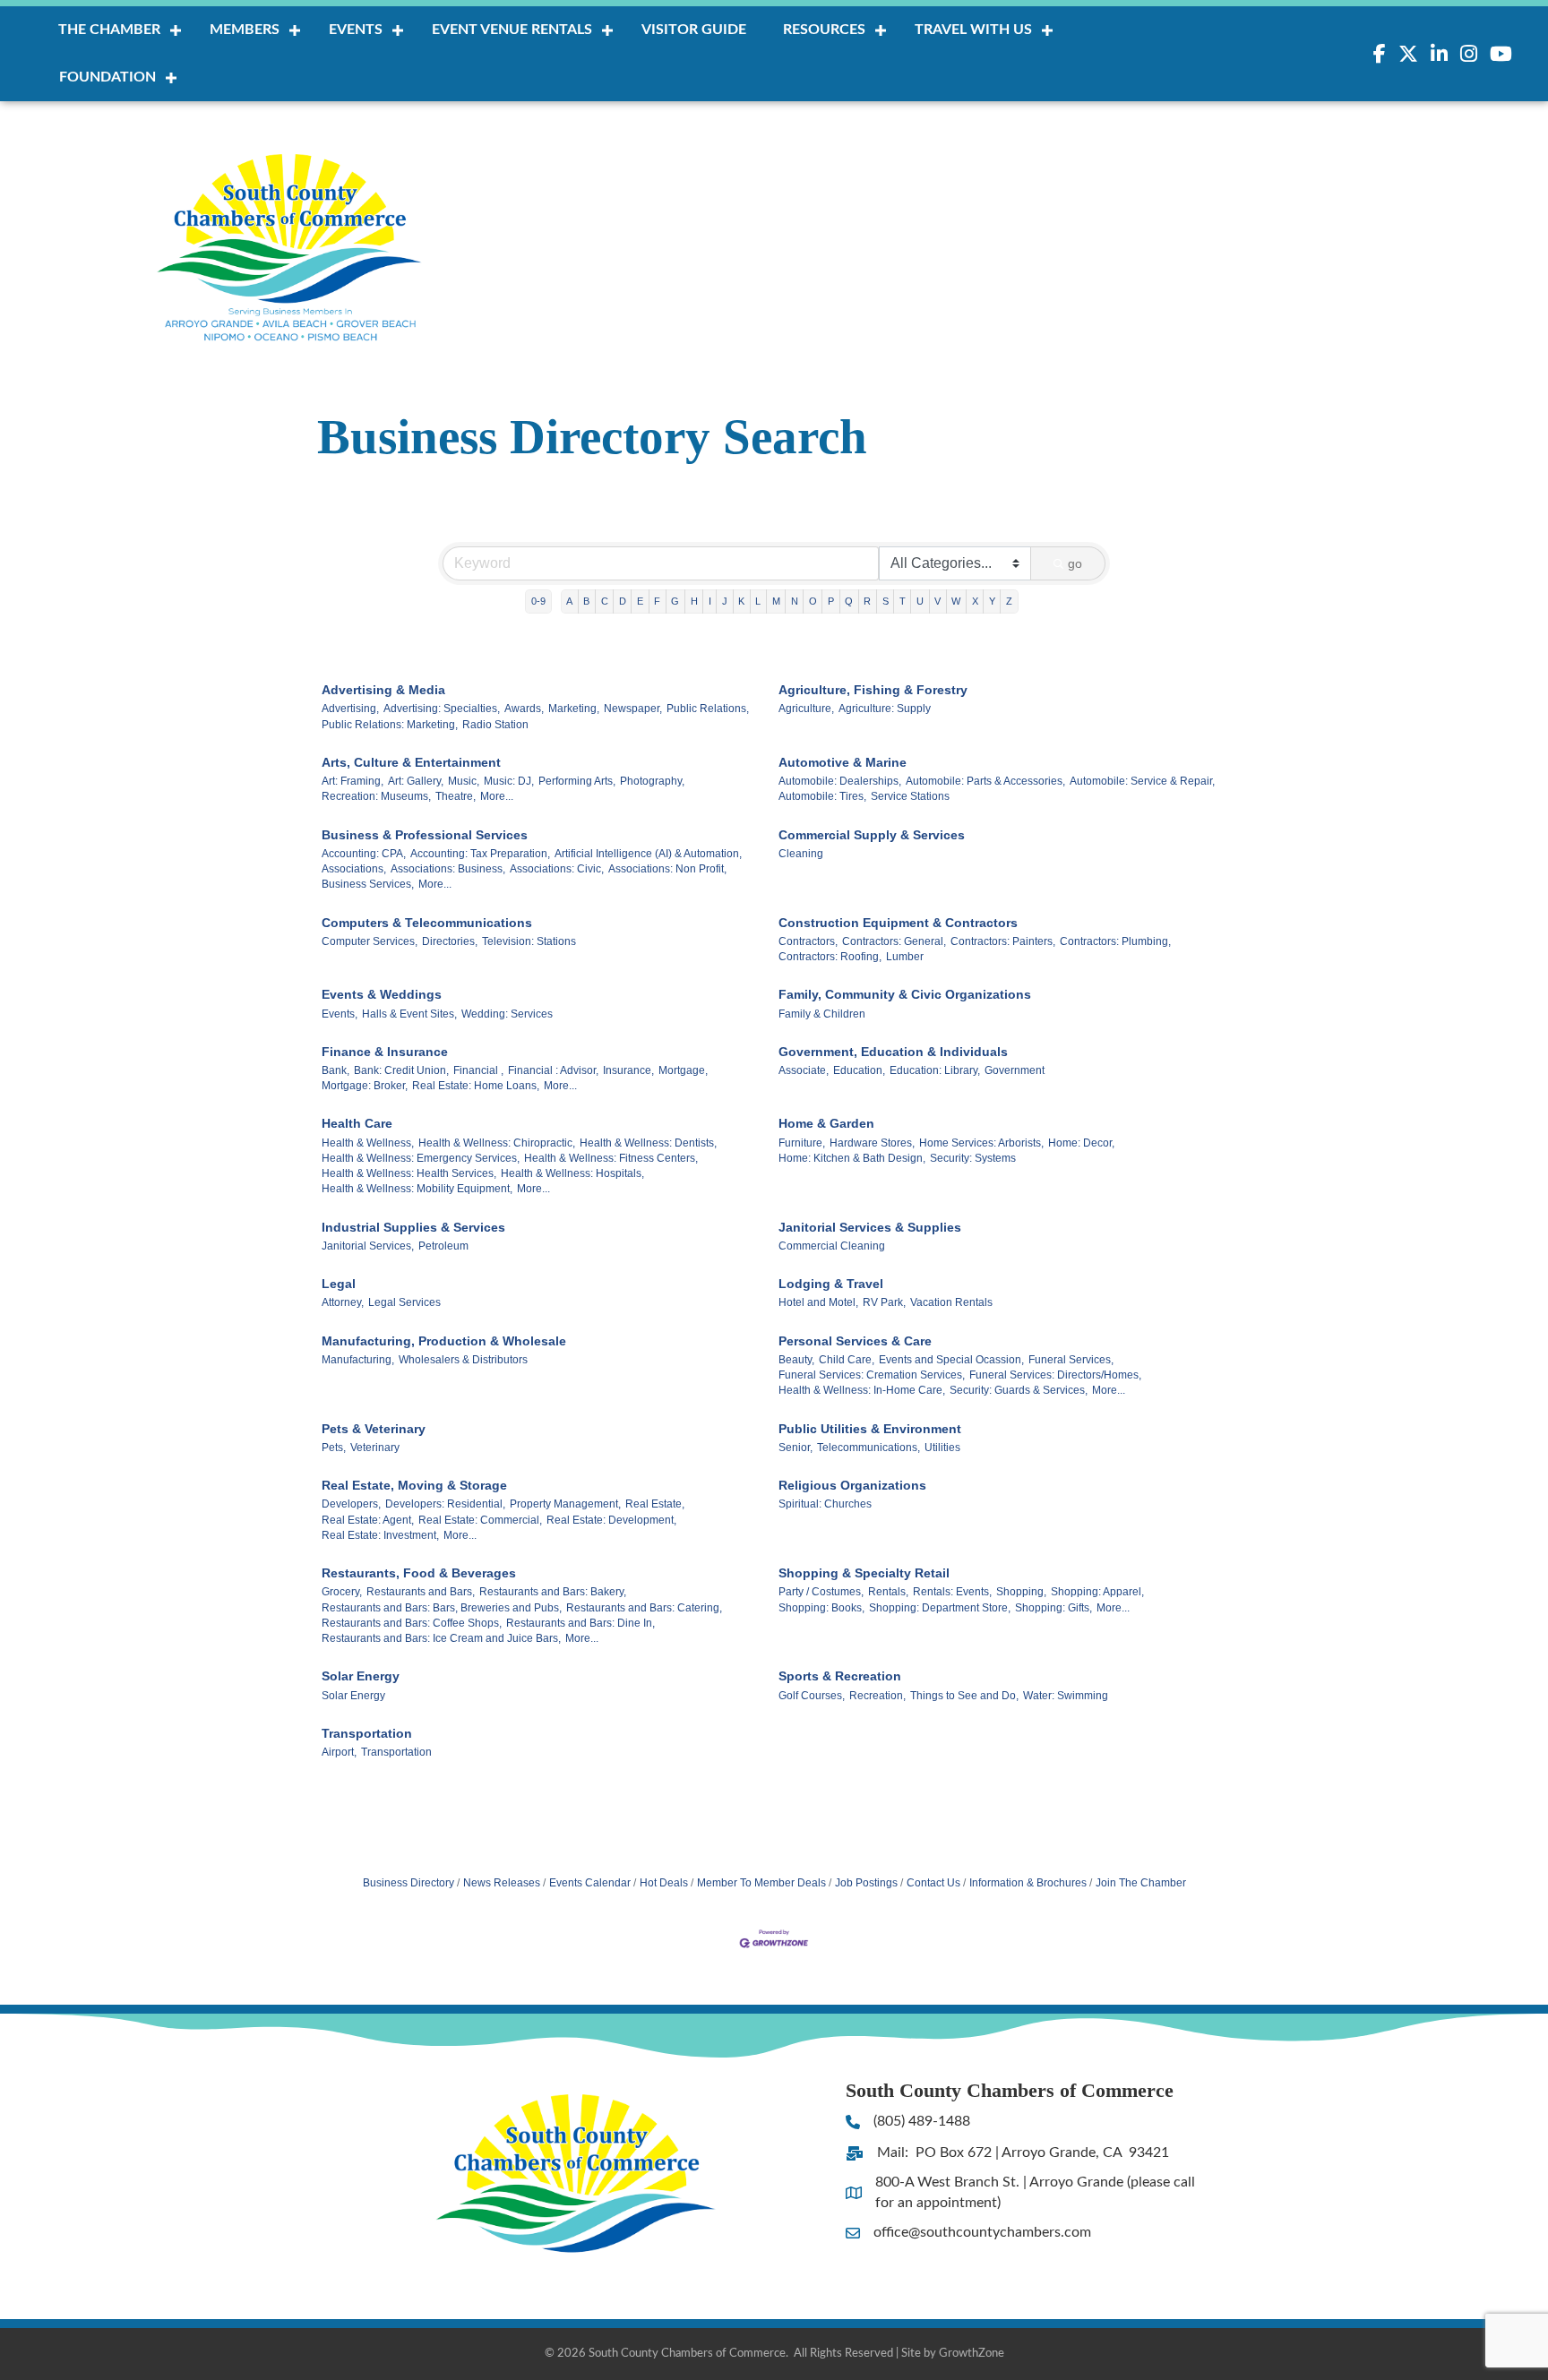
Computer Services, (370, 941)
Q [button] (849, 601)
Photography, (652, 781)
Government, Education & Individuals (893, 1052)
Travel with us (973, 30)
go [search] (1075, 563)
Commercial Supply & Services (872, 835)
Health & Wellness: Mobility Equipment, (417, 1189)
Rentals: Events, (952, 1592)
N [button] (795, 601)
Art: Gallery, (416, 781)
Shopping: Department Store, (940, 1608)
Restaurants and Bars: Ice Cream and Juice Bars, (441, 1638)
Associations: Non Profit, (667, 869)
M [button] (776, 601)
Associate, (804, 1070)
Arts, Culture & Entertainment (411, 762)
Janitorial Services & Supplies (870, 1227)
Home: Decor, (1081, 1143)
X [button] (975, 601)
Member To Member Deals (761, 1883)
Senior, (795, 1448)
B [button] (586, 601)
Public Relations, (708, 709)
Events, (340, 1014)
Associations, (354, 869)
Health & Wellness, (368, 1143)
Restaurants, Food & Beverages (419, 1573)
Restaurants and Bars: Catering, (644, 1608)
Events (356, 30)
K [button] (741, 601)
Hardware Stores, (872, 1143)
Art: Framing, (353, 781)
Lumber (905, 957)
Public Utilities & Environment (870, 1429)
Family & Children (822, 1014)
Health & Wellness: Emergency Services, (421, 1158)
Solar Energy (361, 1676)
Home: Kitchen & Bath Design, (852, 1158)
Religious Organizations (852, 1485)
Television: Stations (529, 941)
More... (497, 796)
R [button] (867, 601)
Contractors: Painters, (1003, 941)
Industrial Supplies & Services (413, 1227)
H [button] (694, 601)
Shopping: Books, (821, 1608)
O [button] (813, 601)
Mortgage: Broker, (365, 1086)
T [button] (903, 601)
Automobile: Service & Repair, (1142, 781)
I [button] (710, 601)
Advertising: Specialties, (442, 709)
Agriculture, (806, 709)
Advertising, (350, 709)
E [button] (640, 601)
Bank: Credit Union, (401, 1070)
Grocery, (342, 1592)
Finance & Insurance (385, 1052)
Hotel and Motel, (818, 1302)
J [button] (725, 601)
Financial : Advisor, (553, 1070)
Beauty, (796, 1360)
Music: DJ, (509, 781)
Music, (464, 781)
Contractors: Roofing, (830, 957)
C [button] (605, 601)
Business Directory (408, 1883)
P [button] (831, 601)
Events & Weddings (382, 994)
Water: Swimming (1066, 1696)
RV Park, (884, 1302)
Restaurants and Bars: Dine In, (580, 1623)
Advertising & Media (383, 690)
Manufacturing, (358, 1360)
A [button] (569, 601)
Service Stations (910, 796)
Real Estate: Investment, (380, 1535)
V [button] (937, 601)
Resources (824, 30)
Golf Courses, (812, 1696)
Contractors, (808, 941)
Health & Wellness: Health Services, (409, 1173)
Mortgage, (683, 1070)
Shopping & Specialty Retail (864, 1573)
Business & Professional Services (425, 835)
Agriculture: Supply (885, 709)
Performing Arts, (577, 781)
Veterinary (375, 1448)
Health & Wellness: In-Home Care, (862, 1390)
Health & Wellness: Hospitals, (572, 1173)
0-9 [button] (538, 601)
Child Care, (847, 1360)
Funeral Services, (1071, 1360)
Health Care (357, 1123)
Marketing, (574, 709)
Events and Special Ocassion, (951, 1360)
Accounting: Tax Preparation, (480, 854)
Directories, (450, 941)
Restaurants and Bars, (421, 1592)
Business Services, (368, 884)
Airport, (339, 1752)
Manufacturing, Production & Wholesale (444, 1341)
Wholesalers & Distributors (463, 1360)
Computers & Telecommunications (427, 923)
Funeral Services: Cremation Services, (872, 1375)
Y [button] (992, 601)
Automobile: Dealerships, (840, 781)
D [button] (623, 601)
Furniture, (802, 1143)
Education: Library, (935, 1070)
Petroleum (443, 1246)
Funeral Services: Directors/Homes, (1055, 1375)
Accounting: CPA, (364, 854)
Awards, (524, 709)
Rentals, (888, 1592)
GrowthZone (972, 2354)
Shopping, (1021, 1592)
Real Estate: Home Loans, (476, 1086)
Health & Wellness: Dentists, (648, 1143)
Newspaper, (633, 709)
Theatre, (456, 796)
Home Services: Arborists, (981, 1143)
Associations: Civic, (557, 869)
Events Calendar (590, 1883)
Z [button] (1009, 601)
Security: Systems (973, 1158)
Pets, (334, 1448)
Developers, (351, 1504)
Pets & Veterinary (374, 1429)
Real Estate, (655, 1504)
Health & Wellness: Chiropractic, (497, 1143)
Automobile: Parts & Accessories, (985, 781)
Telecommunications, (869, 1448)
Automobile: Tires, (822, 796)
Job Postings (866, 1883)
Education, (859, 1070)
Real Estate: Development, (611, 1520)
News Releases (502, 1883)
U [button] (920, 601)
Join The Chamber (1141, 1883)
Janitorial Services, (368, 1246)
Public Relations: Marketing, (390, 725)
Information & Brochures (1028, 1883)
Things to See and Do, (964, 1696)
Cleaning (801, 854)
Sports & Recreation (840, 1676)
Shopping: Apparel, (1097, 1592)
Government (1015, 1070)
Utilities (942, 1448)
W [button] (956, 601)
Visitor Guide (694, 30)
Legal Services (404, 1302)
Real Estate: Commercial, (480, 1520)
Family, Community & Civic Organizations (905, 994)
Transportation (367, 1733)
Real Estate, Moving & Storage (414, 1485)
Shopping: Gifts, (1053, 1608)
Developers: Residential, (445, 1504)
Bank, (335, 1070)
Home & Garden (826, 1123)
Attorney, (343, 1302)
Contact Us (933, 1883)
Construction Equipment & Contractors (898, 923)
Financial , (478, 1070)
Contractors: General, (894, 941)
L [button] (758, 601)
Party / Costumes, (821, 1592)
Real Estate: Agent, (368, 1520)
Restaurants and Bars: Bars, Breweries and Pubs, (442, 1608)
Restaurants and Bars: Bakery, (553, 1592)
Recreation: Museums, (376, 796)
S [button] (886, 601)
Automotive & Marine (843, 762)
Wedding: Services (507, 1014)
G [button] (675, 601)
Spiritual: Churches (825, 1504)
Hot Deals (664, 1883)
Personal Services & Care (855, 1341)
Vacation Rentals (951, 1302)
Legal (339, 1284)
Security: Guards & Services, (1019, 1390)
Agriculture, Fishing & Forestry (873, 690)
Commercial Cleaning (832, 1246)
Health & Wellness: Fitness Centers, (611, 1158)
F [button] (657, 601)
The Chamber (109, 30)
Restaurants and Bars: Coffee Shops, (412, 1623)
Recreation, (877, 1696)
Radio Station (495, 725)
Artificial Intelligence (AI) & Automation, (648, 854)
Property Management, (565, 1504)
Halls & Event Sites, (409, 1014)
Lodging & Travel (831, 1284)
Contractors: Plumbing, (1115, 941)
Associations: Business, (448, 869)
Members (245, 30)
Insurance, (628, 1070)
